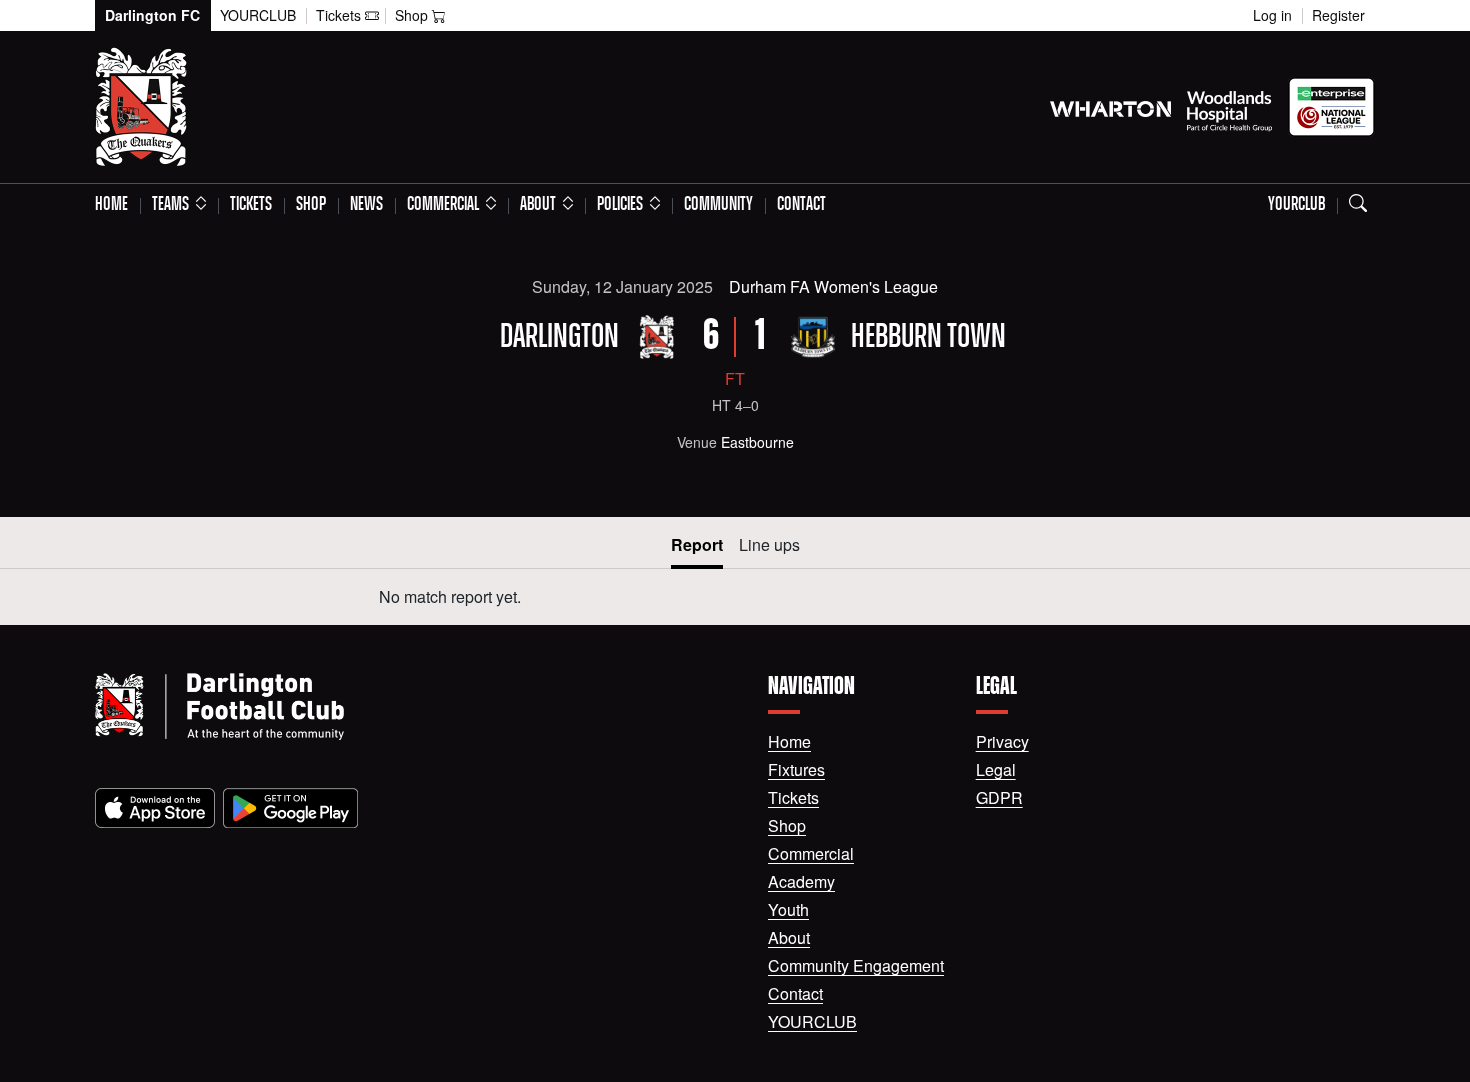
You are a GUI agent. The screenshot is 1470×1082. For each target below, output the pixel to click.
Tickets (251, 205)
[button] (179, 205)
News (366, 205)
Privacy (1002, 741)
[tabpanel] (735, 597)
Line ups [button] (769, 544)
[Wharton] (1110, 107)
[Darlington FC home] (407, 706)
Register (1338, 15)
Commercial (811, 853)
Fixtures (796, 769)
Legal (996, 769)
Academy (801, 881)
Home (111, 205)
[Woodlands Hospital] (1229, 107)
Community (718, 205)
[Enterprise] (1331, 107)
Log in (1272, 15)
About (789, 937)
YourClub (258, 15)
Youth (788, 909)
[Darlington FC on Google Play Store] (290, 808)
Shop (311, 205)
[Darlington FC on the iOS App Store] (155, 808)
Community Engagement (856, 965)
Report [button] (697, 544)
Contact (801, 205)
